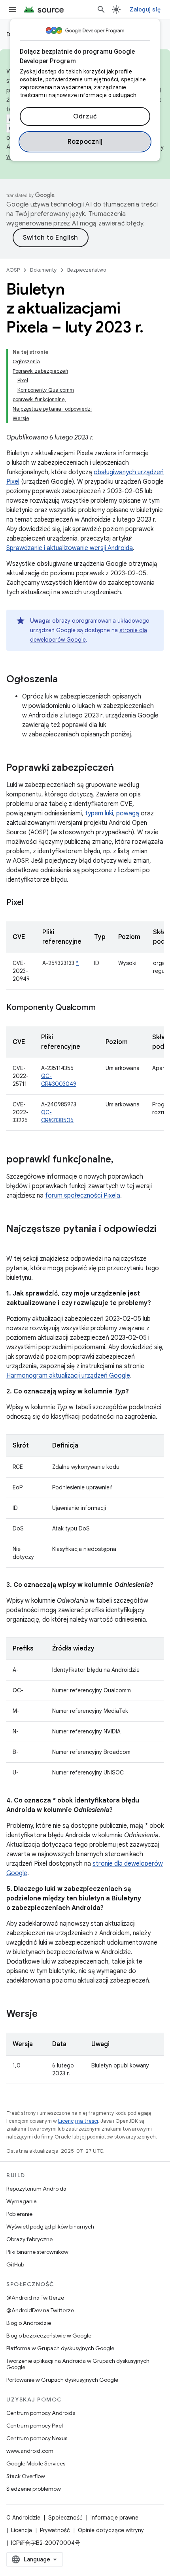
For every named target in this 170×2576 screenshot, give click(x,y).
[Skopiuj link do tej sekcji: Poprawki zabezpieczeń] (122, 768)
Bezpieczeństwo (87, 270)
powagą (128, 813)
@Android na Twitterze (35, 2298)
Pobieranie (19, 2214)
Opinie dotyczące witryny (111, 2530)
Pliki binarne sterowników (37, 2252)
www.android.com (30, 2451)
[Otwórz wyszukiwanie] (101, 9)
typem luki (99, 813)
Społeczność (65, 2518)
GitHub (15, 2264)
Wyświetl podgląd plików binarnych (50, 2227)
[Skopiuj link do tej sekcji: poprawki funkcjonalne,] (121, 1160)
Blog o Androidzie (29, 2323)
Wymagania (22, 2201)
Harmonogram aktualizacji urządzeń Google (68, 1376)
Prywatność (55, 2530)
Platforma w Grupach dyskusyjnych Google (60, 2348)
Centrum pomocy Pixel (35, 2426)
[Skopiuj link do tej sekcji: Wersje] (45, 2015)
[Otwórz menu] (13, 9)
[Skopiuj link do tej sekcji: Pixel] (31, 903)
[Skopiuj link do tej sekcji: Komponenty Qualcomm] (103, 1008)
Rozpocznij (85, 142)
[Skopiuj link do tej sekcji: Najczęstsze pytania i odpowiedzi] (14, 1242)
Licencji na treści (78, 2121)
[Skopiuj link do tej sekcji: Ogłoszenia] (66, 680)
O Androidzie (23, 2518)
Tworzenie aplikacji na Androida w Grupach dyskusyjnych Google (78, 2364)
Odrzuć (85, 116)
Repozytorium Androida (36, 2189)
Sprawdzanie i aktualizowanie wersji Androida (70, 548)
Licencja (22, 2530)
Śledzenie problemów (34, 2489)
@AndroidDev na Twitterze (40, 2310)
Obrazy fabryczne (29, 2239)
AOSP (13, 270)
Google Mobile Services (36, 2463)
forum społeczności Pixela (83, 1196)
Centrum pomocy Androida (41, 2413)
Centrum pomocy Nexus (37, 2438)
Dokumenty (43, 270)
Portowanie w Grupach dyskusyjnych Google (62, 2380)
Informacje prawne (114, 2518)
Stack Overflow (26, 2476)
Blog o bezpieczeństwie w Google (49, 2336)
